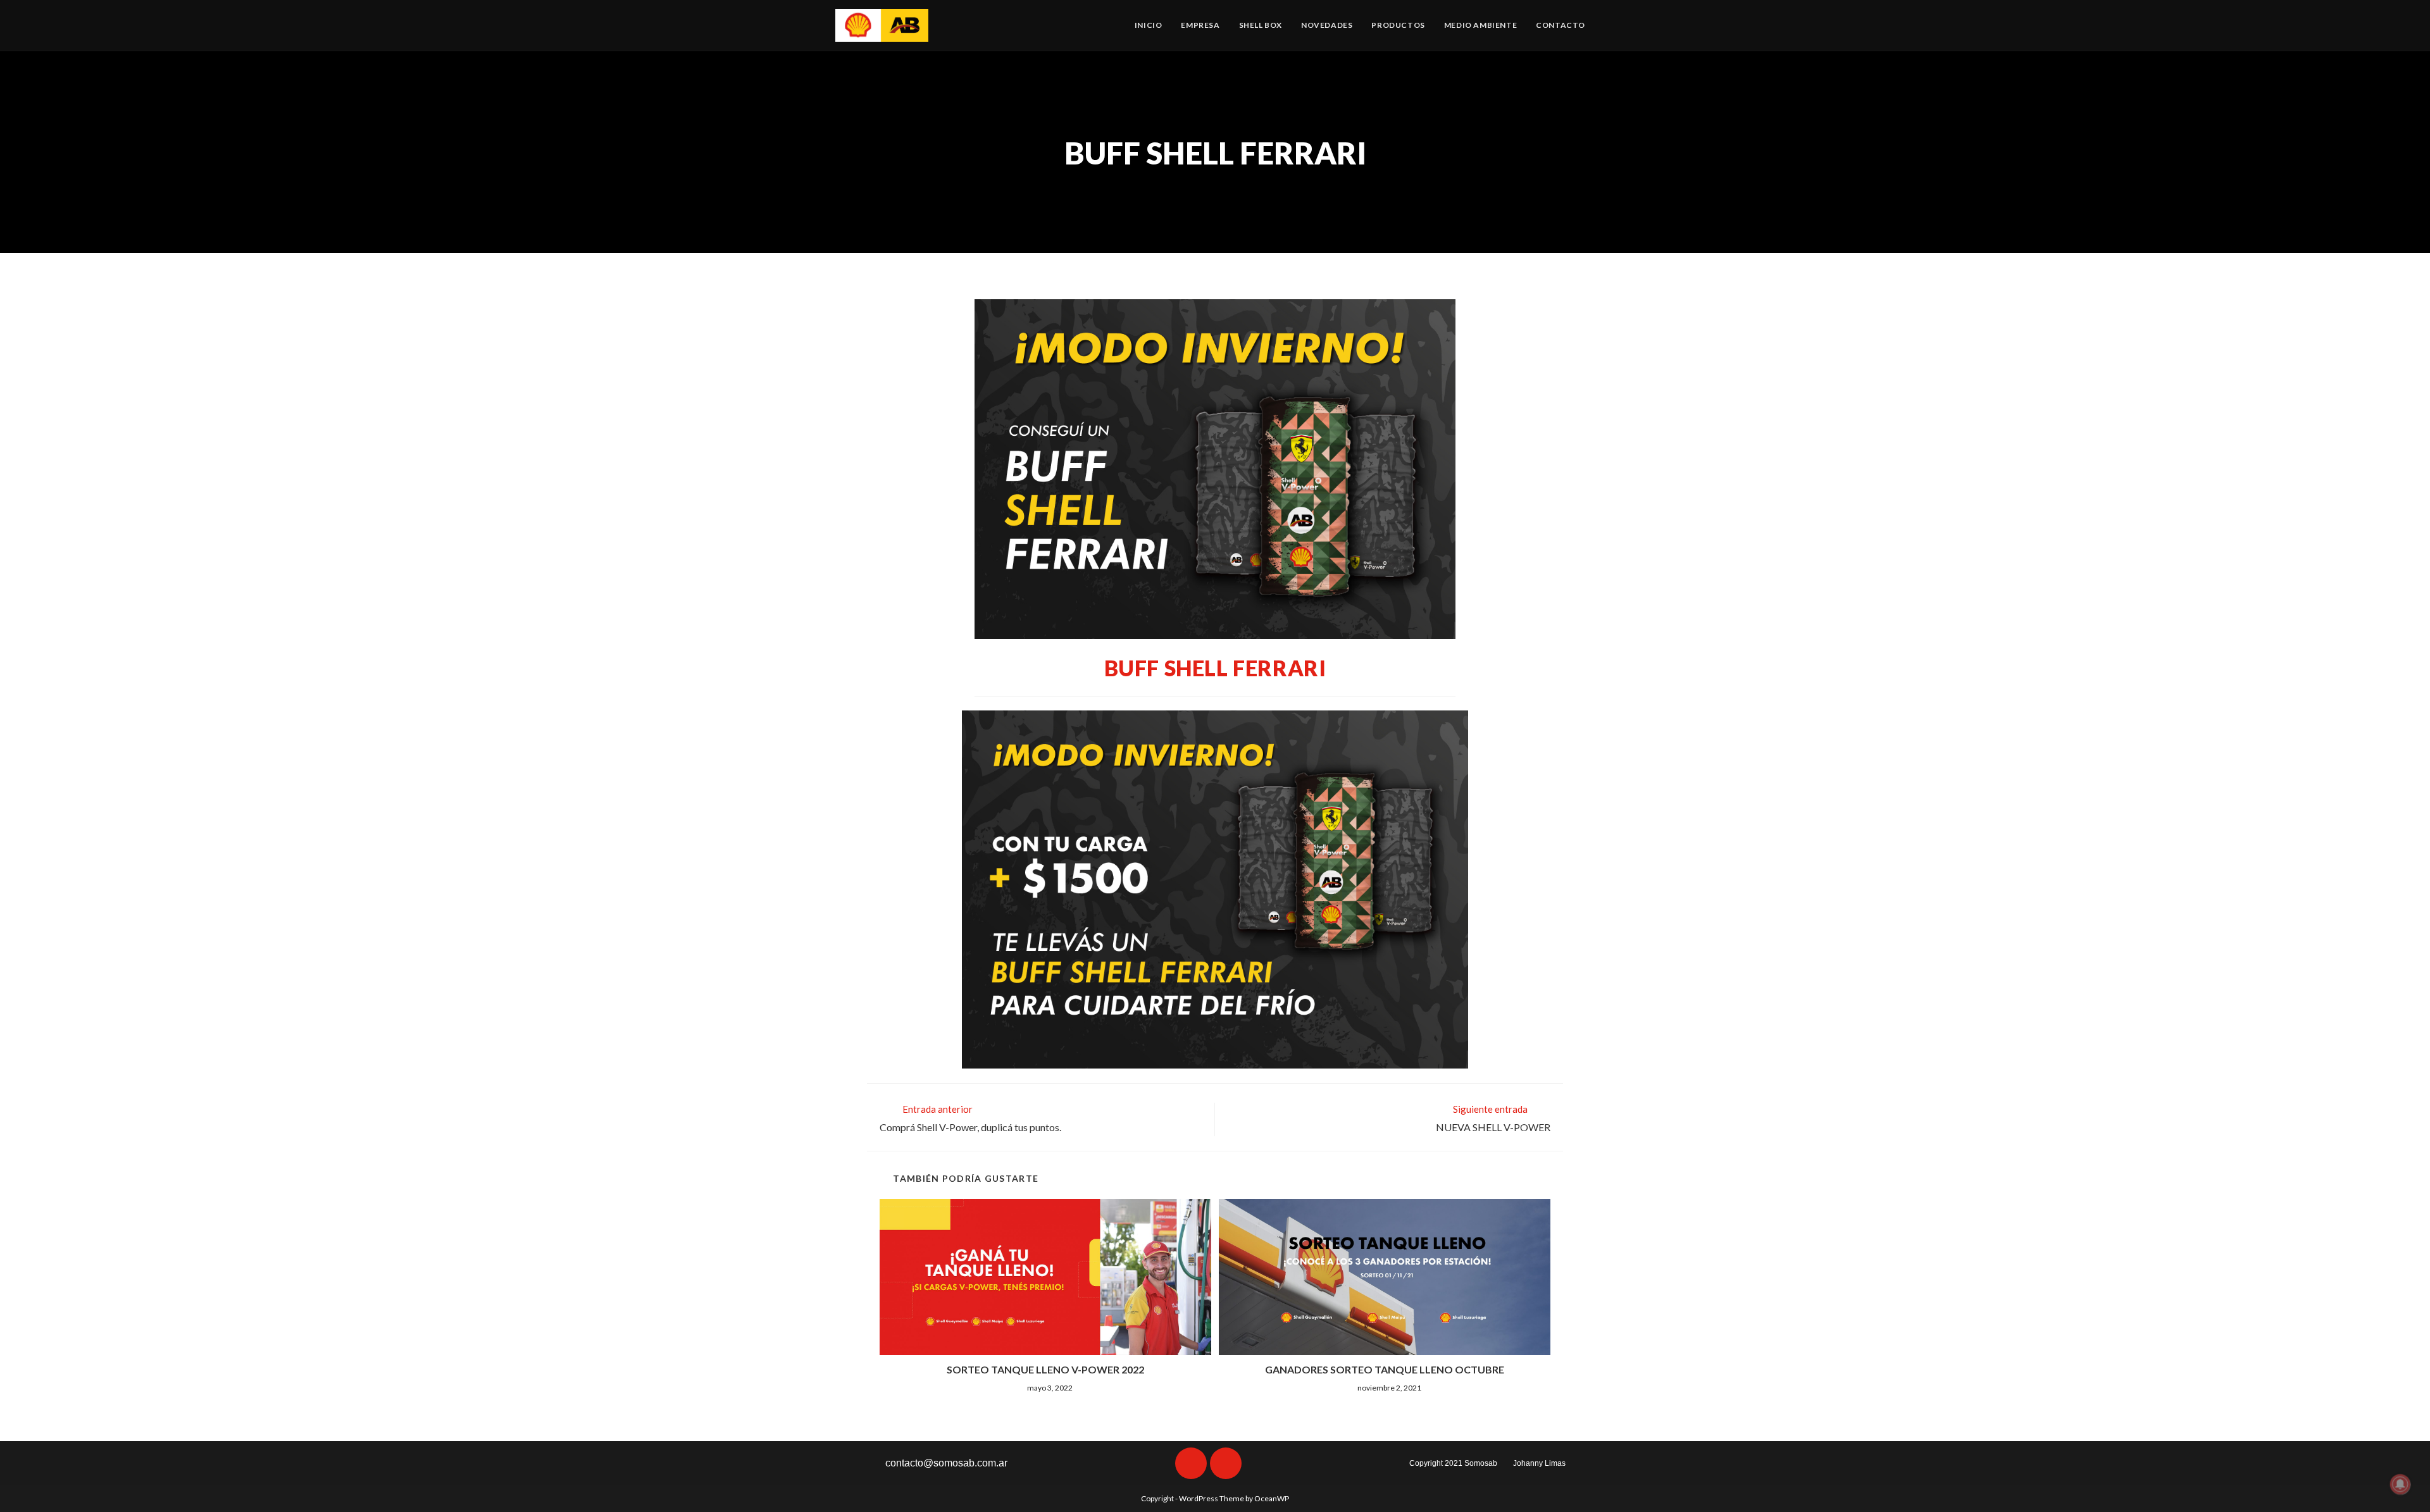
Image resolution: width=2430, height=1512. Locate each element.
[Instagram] (1226, 1463)
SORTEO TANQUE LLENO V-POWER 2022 (1045, 1369)
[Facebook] (1191, 1463)
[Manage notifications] (2400, 1484)
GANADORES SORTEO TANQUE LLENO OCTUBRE (1385, 1369)
